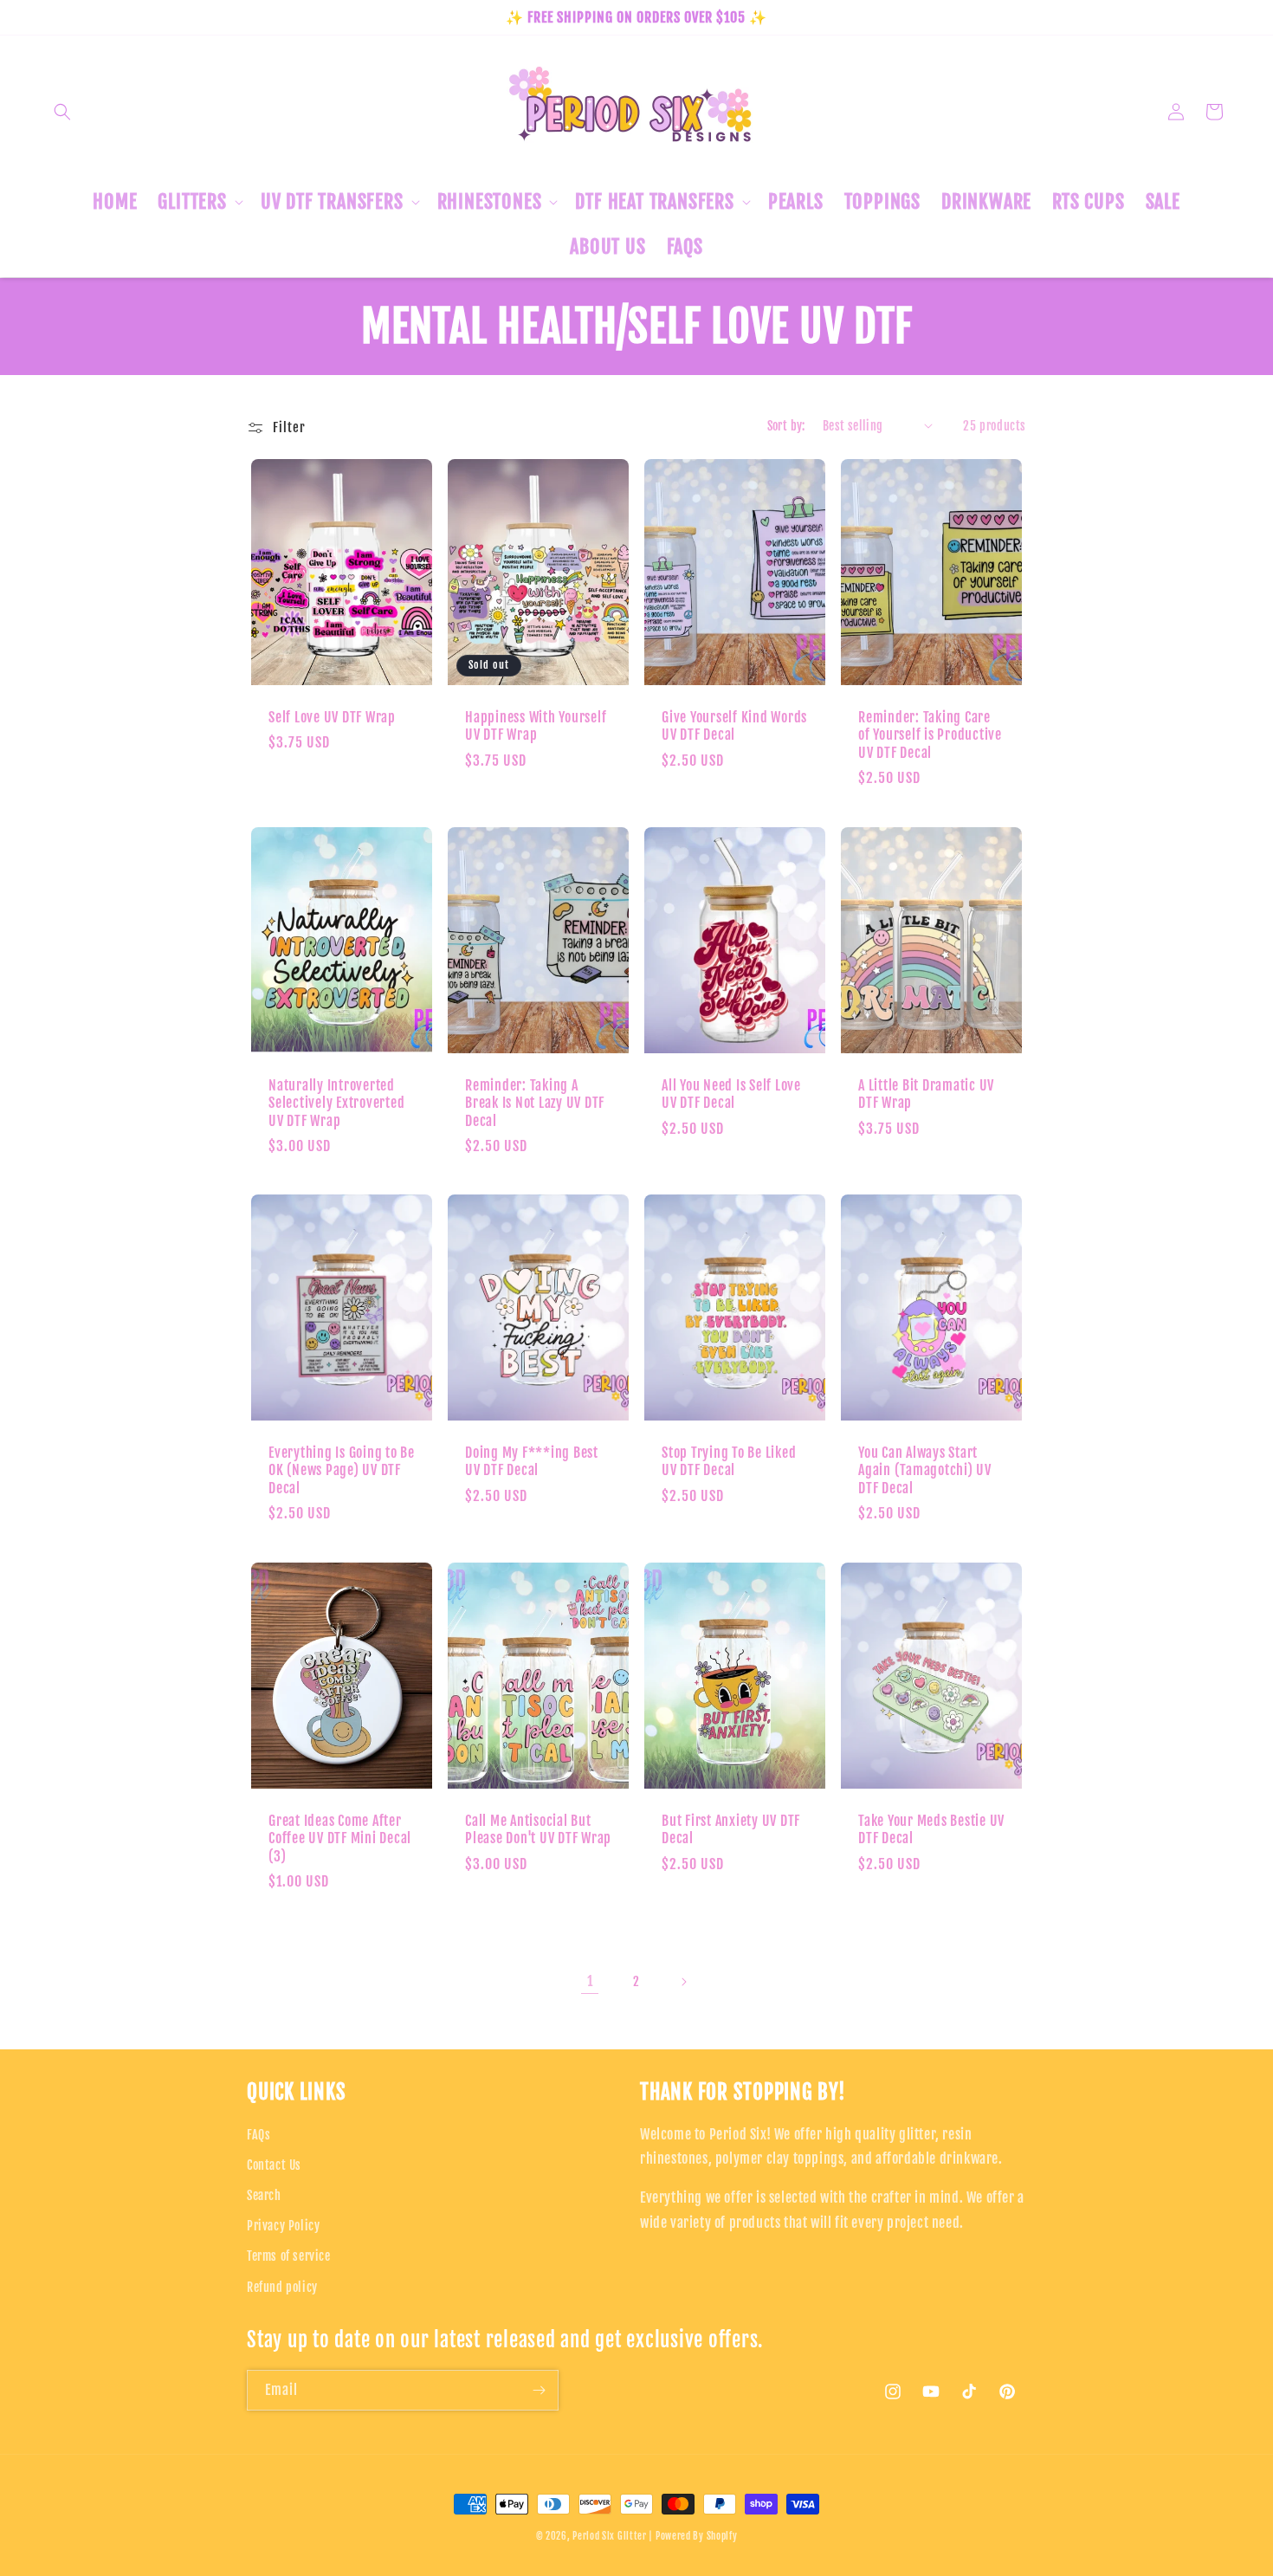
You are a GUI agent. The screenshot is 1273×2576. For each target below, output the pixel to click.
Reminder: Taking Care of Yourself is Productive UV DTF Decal (930, 735)
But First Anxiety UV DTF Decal (731, 1829)
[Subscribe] (539, 2390)
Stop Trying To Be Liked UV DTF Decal (729, 1461)
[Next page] (683, 1982)
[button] (62, 112)
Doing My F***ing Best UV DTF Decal (532, 1461)
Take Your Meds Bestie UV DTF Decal (931, 1829)
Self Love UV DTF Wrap (332, 717)
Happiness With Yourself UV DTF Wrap (536, 726)
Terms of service (289, 2256)
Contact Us (274, 2165)
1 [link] (590, 1981)
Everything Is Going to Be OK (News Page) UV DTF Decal (342, 1470)
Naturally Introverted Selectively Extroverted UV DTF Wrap (336, 1103)
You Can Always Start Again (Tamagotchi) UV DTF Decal (925, 1470)
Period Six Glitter (610, 2536)
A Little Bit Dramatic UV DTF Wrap (926, 1094)
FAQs (258, 2135)
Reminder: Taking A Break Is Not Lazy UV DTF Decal (535, 1103)
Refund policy (282, 2287)
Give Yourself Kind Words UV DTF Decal (734, 726)
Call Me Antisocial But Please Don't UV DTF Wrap (538, 1829)
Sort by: (786, 426)
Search (264, 2195)
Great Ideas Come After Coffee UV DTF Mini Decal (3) (340, 1838)
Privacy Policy (283, 2226)
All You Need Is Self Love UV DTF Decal (731, 1094)
